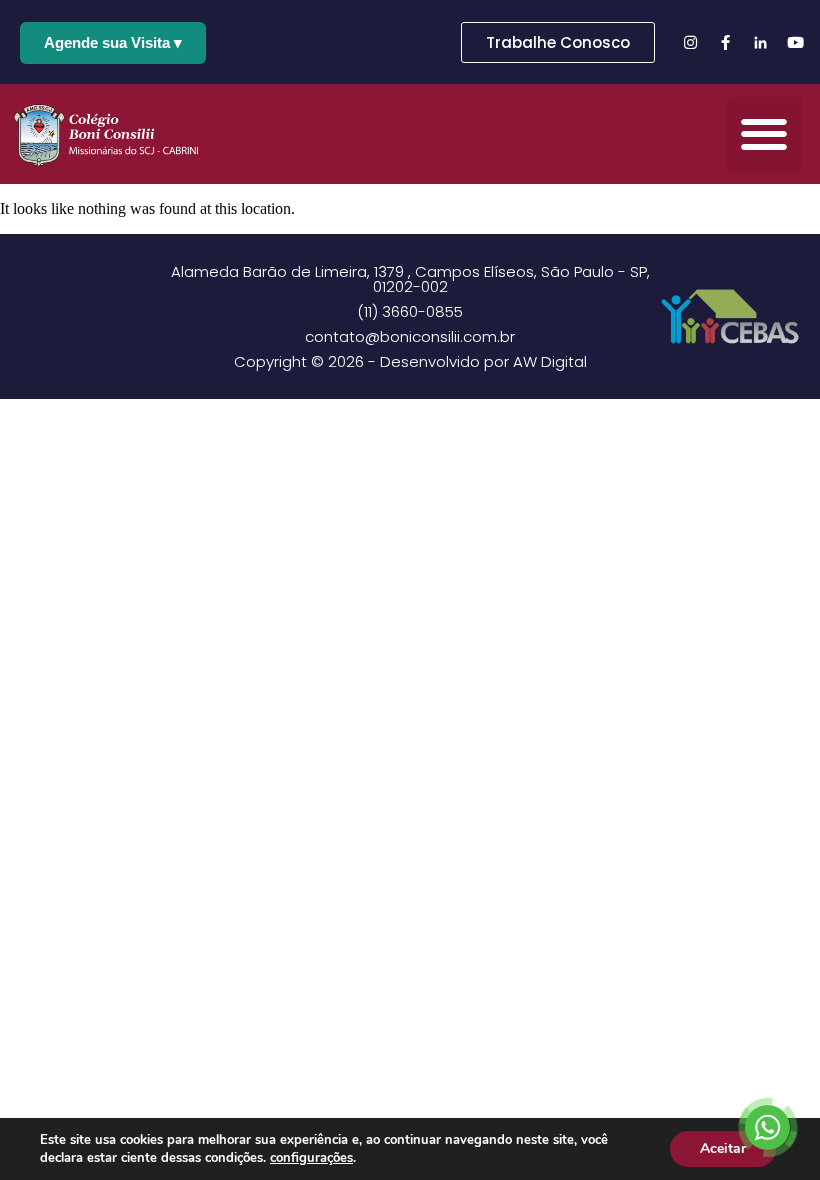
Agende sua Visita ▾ (113, 42)
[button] (764, 134)
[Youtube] (795, 42)
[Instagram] (690, 42)
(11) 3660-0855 (410, 311)
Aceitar (723, 1148)
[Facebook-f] (725, 42)
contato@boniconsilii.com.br (410, 336)
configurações (311, 1158)
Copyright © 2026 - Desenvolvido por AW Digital (410, 361)
